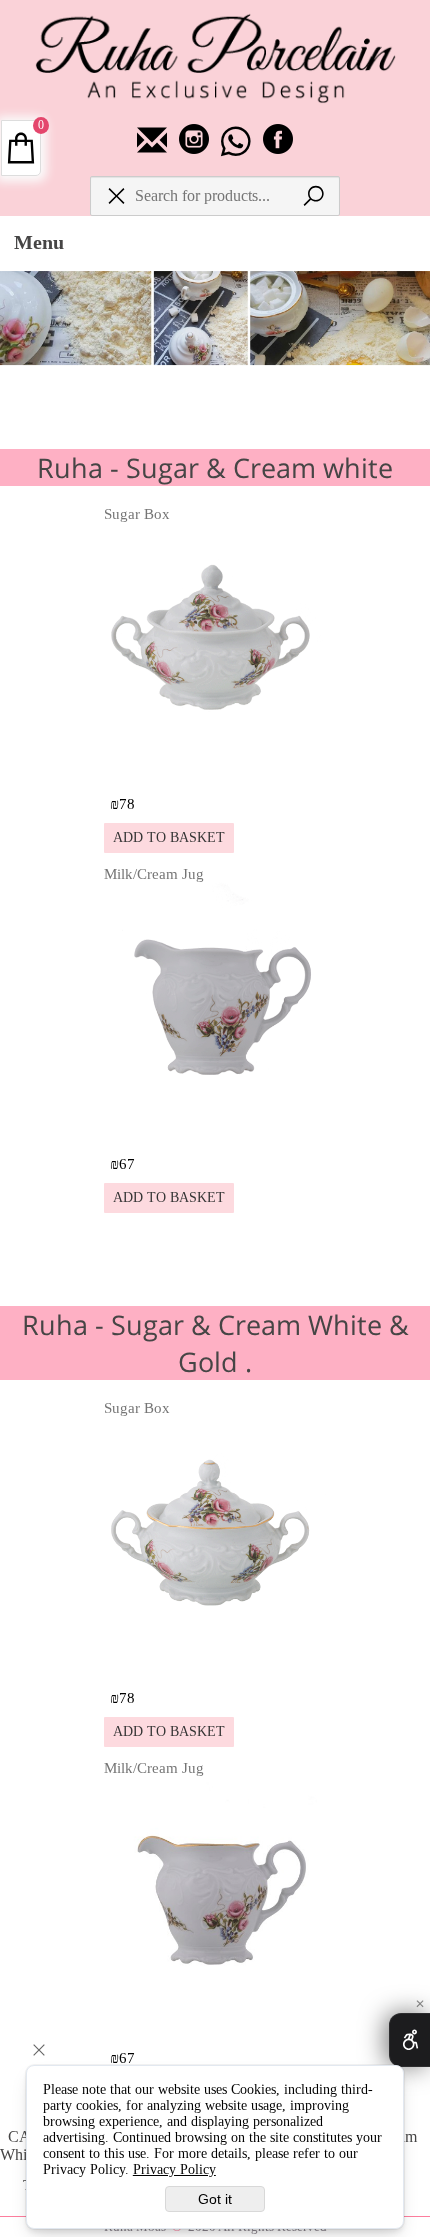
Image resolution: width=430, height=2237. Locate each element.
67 (127, 1164)
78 (127, 804)
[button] (169, 838)
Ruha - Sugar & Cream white (215, 467)
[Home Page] (215, 56)
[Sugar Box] (214, 770)
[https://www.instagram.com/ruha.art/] (196, 149)
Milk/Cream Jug (154, 874)
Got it (215, 2199)
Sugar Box (137, 514)
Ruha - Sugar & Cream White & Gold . (215, 1343)
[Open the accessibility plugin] (409, 2040)
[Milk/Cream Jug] (214, 1130)
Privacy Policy (174, 2169)
